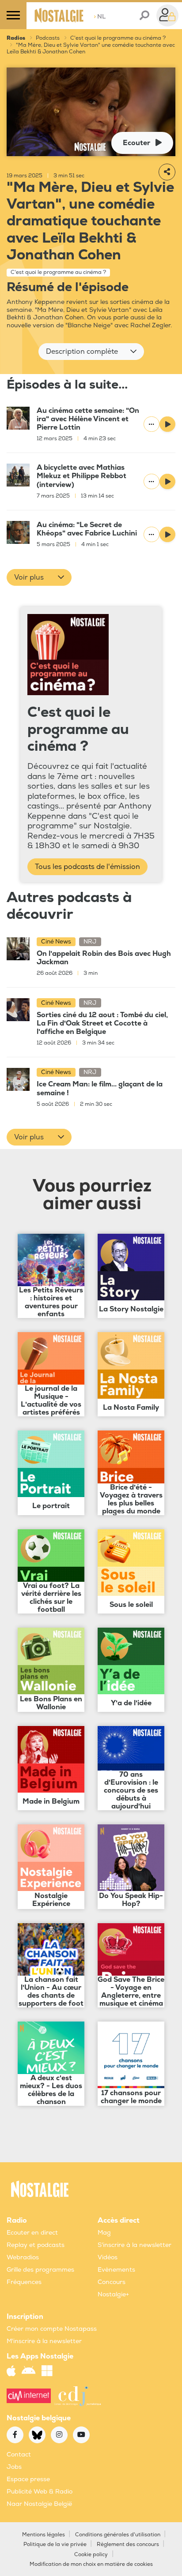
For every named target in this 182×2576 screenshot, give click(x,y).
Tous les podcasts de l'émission (87, 867)
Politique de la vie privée (55, 2544)
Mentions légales (44, 2535)
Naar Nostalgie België (39, 2504)
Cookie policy (91, 2555)
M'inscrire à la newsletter (44, 2341)
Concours (112, 2282)
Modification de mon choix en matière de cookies (91, 2564)
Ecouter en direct (32, 2233)
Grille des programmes (40, 2270)
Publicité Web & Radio (40, 2492)
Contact (19, 2454)
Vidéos (108, 2257)
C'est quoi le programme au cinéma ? (118, 38)
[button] (91, 352)
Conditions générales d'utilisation (118, 2535)
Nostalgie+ (113, 2294)
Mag (104, 2233)
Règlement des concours (128, 2544)
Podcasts (48, 38)
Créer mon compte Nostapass (52, 2329)
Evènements (116, 2270)
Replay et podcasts (36, 2245)
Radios (16, 38)
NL (100, 17)
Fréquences (24, 2282)
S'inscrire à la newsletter (135, 2245)
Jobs (14, 2467)
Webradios (23, 2257)
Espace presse (28, 2479)
